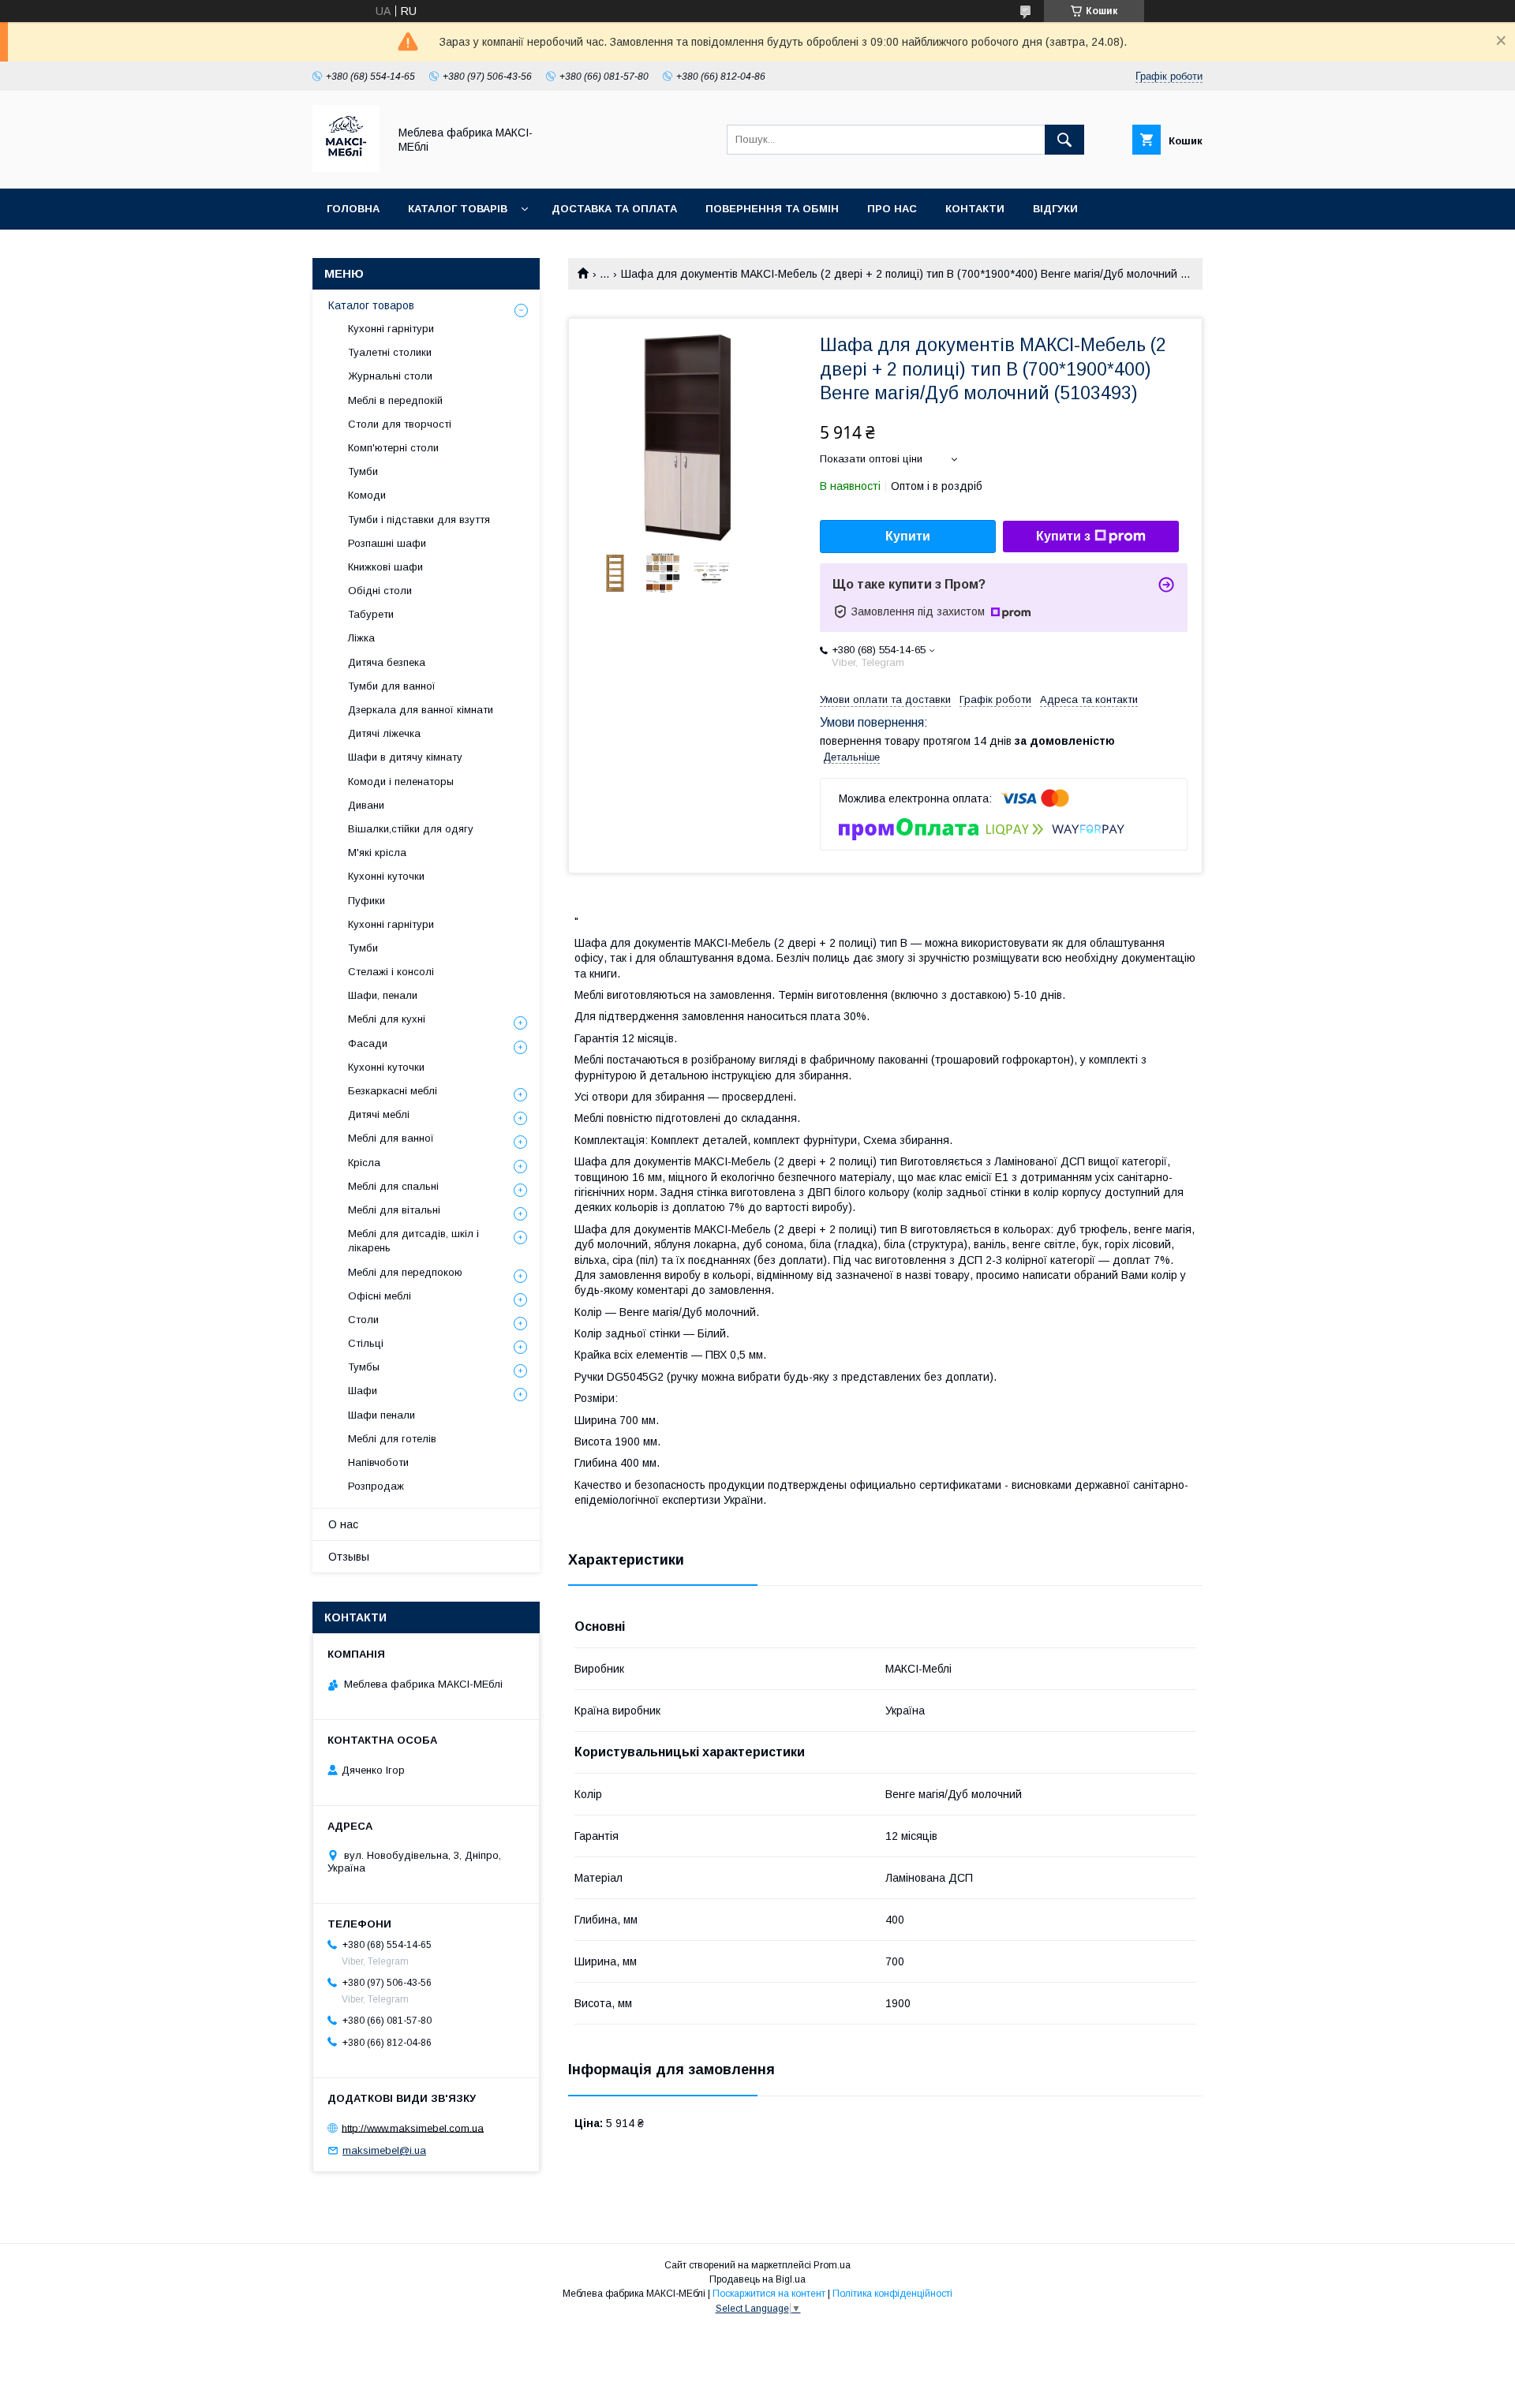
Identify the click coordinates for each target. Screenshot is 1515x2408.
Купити (908, 536)
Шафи (363, 1391)
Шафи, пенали (383, 995)
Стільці (366, 1343)
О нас (343, 1524)
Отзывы (349, 1557)
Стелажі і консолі (391, 972)
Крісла (364, 1163)
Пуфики (367, 901)
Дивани (366, 805)
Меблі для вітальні (394, 1210)
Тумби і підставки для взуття (419, 520)
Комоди (367, 495)
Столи (363, 1320)
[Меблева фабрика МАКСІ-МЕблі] (346, 168)
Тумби (363, 471)
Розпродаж (376, 1486)
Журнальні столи (390, 376)
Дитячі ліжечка (384, 733)
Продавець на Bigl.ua (757, 2279)
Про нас (892, 209)
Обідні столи (380, 591)
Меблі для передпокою (405, 1272)
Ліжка (361, 638)
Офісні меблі (380, 1296)
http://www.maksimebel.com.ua (413, 2128)
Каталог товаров (371, 305)
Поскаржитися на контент (769, 2294)
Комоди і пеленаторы (401, 781)
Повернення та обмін (772, 209)
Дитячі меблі (379, 1114)
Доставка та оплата (614, 209)
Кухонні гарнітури (391, 329)
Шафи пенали (382, 1415)
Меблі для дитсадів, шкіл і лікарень (413, 1241)
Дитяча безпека (387, 662)
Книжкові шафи (385, 567)
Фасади (368, 1043)
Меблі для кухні (387, 1019)
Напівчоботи (378, 1462)
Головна (353, 209)
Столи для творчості (400, 424)
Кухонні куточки (386, 876)
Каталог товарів (458, 209)
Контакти (975, 209)
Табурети (371, 614)
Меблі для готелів (392, 1439)
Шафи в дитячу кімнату (405, 757)
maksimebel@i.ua (384, 2150)
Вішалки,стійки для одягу (411, 829)
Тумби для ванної (392, 686)
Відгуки (1055, 209)
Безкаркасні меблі (393, 1091)
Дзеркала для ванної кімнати (421, 710)
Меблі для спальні (393, 1186)
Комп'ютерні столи (393, 448)
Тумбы (364, 1367)
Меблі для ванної (391, 1138)
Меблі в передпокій (395, 400)
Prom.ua (832, 2265)
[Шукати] (1064, 140)
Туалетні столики (390, 352)
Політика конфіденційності (892, 2294)
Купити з (1063, 536)
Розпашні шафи (387, 543)
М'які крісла (377, 853)
